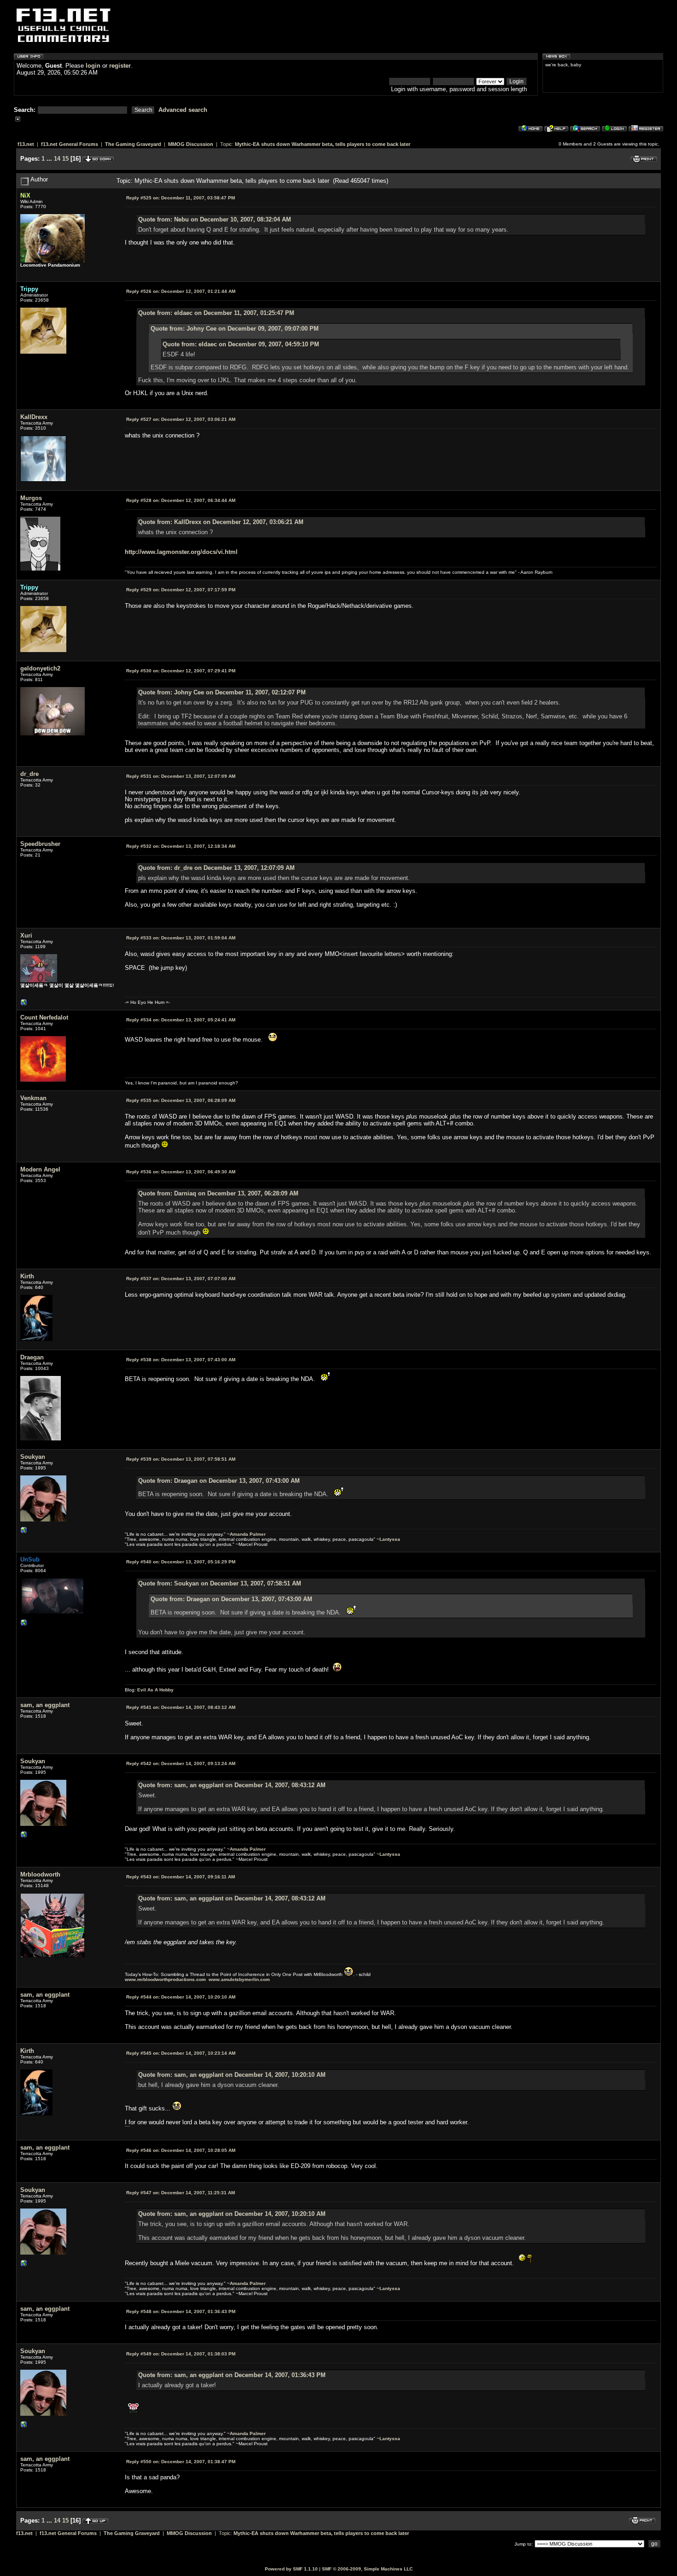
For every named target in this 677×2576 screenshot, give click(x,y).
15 (65, 159)
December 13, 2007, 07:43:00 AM (181, 1360)
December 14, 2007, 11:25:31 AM (181, 2193)
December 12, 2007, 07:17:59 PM (181, 590)
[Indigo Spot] (24, 1532)
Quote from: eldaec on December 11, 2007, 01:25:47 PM (216, 313)
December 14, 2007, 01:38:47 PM (181, 2462)
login (93, 66)
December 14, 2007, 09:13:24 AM (181, 1763)
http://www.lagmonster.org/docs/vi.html (181, 552)
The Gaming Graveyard (133, 144)
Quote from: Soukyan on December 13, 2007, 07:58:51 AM (220, 1583)
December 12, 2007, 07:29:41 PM (181, 671)
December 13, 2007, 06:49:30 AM (181, 1172)
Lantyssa (390, 1539)
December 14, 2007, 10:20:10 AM (181, 1997)
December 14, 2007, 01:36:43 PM (181, 2311)
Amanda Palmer (248, 1534)
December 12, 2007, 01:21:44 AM (181, 291)
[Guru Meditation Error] (24, 1005)
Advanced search (183, 110)
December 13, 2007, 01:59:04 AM (181, 938)
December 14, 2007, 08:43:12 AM (181, 1707)
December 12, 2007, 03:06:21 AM (181, 419)
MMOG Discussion (191, 144)
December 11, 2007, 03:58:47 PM (181, 198)
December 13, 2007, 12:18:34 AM (181, 846)
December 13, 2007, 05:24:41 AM (181, 1020)
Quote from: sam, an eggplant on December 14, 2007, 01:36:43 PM (232, 2375)
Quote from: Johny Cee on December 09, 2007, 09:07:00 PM (235, 329)
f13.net (26, 144)
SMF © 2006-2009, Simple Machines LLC (367, 2569)
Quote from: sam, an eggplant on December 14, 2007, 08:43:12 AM (232, 1785)
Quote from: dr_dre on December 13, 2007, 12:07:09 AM (216, 868)
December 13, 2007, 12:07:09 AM (181, 776)
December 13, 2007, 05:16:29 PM (181, 1562)
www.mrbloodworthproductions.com (165, 1979)
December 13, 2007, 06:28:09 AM (181, 1100)
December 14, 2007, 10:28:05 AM (181, 2150)
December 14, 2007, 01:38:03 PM (181, 2354)
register (120, 66)
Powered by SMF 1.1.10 (291, 2569)
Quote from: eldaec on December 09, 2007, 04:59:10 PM (241, 344)
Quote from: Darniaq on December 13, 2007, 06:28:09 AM (218, 1193)
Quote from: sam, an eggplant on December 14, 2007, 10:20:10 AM (232, 2075)
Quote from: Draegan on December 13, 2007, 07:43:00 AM (219, 1481)
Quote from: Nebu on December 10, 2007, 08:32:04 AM (215, 219)
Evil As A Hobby (155, 1690)
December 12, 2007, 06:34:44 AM (181, 500)
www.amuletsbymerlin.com (239, 1979)
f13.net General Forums (70, 144)
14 (57, 159)
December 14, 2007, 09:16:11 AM (181, 1877)
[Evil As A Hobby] (24, 1625)
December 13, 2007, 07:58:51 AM (181, 1459)
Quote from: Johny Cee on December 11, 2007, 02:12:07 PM (222, 692)
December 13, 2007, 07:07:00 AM (181, 1279)
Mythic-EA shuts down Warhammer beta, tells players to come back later (323, 144)
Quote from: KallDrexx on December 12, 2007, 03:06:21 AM (221, 522)
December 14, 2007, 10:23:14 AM (181, 2053)
